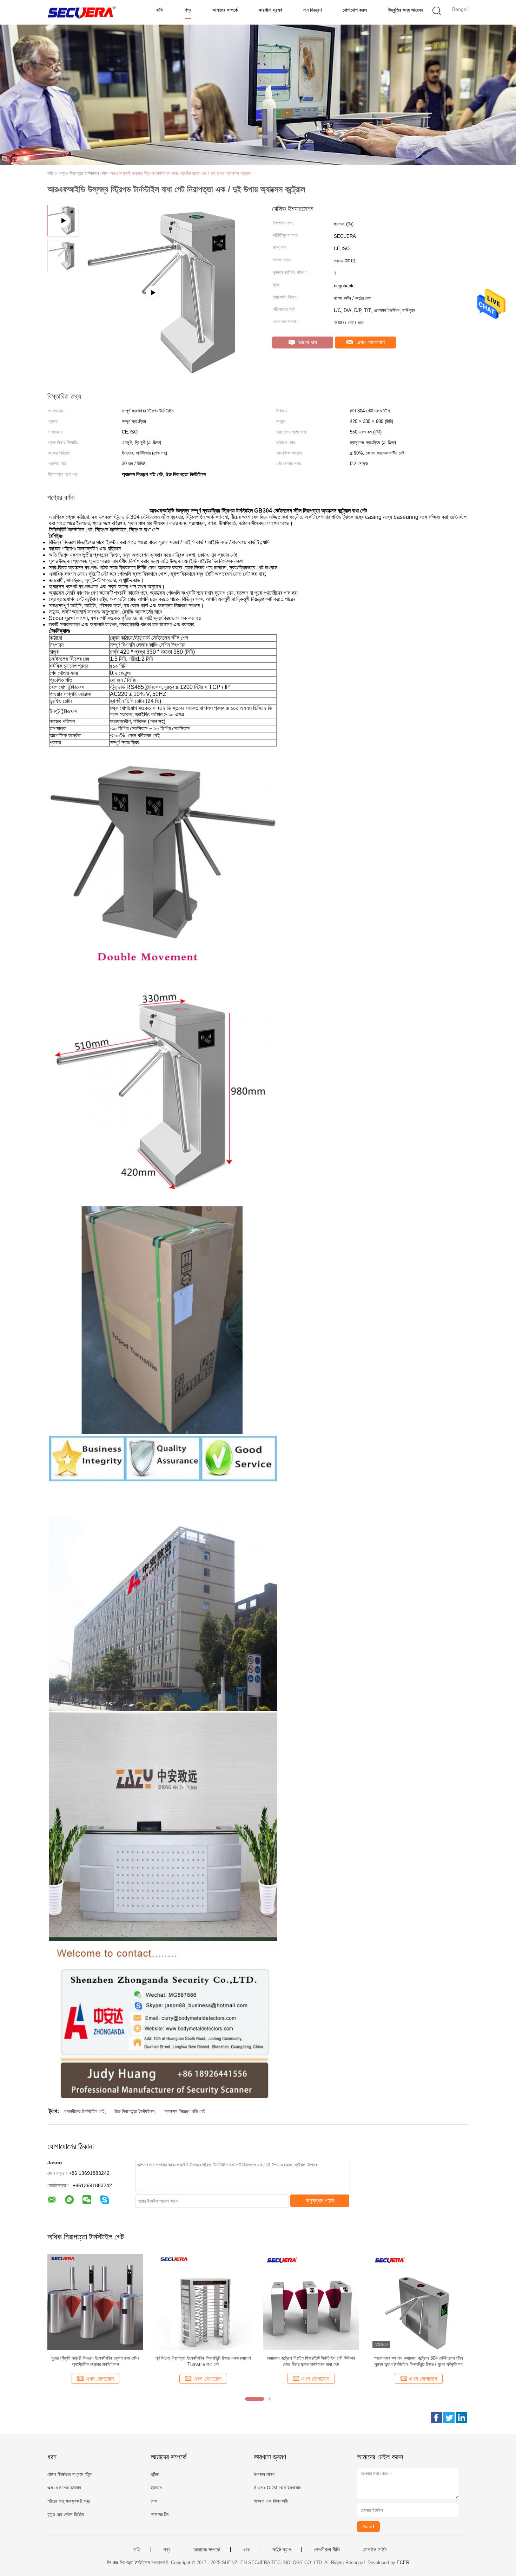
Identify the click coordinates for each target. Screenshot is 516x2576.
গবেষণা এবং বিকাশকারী (271, 2501)
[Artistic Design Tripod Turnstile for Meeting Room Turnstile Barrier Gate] (171, 378)
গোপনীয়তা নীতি (327, 2550)
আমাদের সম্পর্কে (225, 10)
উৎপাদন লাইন (264, 2474)
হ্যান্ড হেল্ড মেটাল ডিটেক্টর (66, 2514)
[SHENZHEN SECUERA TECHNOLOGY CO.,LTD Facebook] (436, 2418)
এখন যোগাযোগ (370, 342)
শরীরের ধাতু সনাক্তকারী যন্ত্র (68, 2501)
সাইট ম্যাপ (282, 2550)
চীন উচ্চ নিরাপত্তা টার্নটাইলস (128, 2562)
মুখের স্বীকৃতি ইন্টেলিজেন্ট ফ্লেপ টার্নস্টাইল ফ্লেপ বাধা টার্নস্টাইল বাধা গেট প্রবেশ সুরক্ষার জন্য (95, 2361)
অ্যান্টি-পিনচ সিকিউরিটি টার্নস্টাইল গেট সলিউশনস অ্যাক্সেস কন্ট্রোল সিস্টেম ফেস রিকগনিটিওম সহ (419, 2361)
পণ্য (188, 10)
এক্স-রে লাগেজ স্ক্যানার (64, 2488)
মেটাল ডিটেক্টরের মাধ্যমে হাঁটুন (70, 2474)
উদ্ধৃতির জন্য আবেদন (406, 10)
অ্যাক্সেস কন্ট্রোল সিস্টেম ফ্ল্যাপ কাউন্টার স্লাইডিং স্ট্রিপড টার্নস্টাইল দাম (311, 2361)
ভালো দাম (307, 342)
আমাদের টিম (160, 2514)
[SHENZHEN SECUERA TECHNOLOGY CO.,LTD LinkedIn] (462, 2418)
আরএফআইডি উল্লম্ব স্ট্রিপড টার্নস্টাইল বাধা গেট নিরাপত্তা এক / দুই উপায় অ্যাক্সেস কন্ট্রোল (181, 173)
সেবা (154, 2501)
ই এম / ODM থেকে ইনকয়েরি (277, 2488)
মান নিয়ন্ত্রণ (312, 10)
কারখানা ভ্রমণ (270, 10)
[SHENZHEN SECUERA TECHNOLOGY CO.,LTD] (82, 12)
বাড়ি (160, 10)
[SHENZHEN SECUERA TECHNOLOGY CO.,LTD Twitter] (449, 2418)
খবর (246, 2550)
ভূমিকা (155, 2474)
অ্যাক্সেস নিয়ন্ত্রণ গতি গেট (185, 2111)
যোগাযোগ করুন (355, 10)
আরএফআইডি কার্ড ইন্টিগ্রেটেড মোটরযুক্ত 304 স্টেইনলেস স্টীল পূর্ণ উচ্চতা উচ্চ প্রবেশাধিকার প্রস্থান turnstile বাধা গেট (203, 2361)
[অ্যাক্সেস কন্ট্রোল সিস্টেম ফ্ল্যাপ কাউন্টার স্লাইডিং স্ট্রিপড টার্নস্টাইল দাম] (311, 2302)
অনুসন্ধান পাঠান (320, 2201)
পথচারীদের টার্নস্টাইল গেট (84, 2111)
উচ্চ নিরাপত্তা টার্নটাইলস (134, 2111)
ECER (403, 2562)
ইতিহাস (156, 2488)
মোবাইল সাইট (375, 2550)
